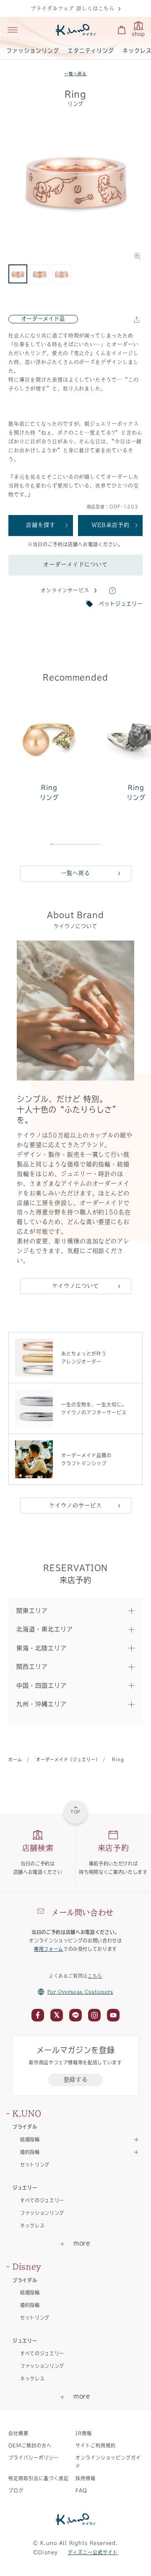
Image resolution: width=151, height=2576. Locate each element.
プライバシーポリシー (34, 2458)
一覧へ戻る (76, 74)
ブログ (16, 2490)
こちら (95, 1976)
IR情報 (84, 2433)
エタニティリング (91, 51)
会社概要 (18, 2433)
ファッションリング (33, 51)
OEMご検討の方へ (30, 2445)
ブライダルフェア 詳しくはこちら (72, 8)
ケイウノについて (75, 1286)
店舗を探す (41, 525)
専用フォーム (49, 1949)
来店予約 (113, 1848)
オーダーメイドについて (75, 564)
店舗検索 (38, 1848)
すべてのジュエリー (42, 2200)
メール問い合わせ (82, 1913)
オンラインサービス (65, 590)
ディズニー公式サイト (93, 2552)
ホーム (15, 1760)
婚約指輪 (30, 2305)
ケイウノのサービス (75, 1505)
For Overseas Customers (80, 1992)
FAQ (81, 2490)
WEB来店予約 (111, 525)
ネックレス (32, 2226)
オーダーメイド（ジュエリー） (67, 1760)
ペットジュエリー (121, 604)
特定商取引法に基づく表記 (39, 2478)
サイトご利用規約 (96, 2445)
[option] (75, 189)
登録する (76, 2079)
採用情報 (86, 2478)
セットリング (35, 2165)
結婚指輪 (30, 2292)
